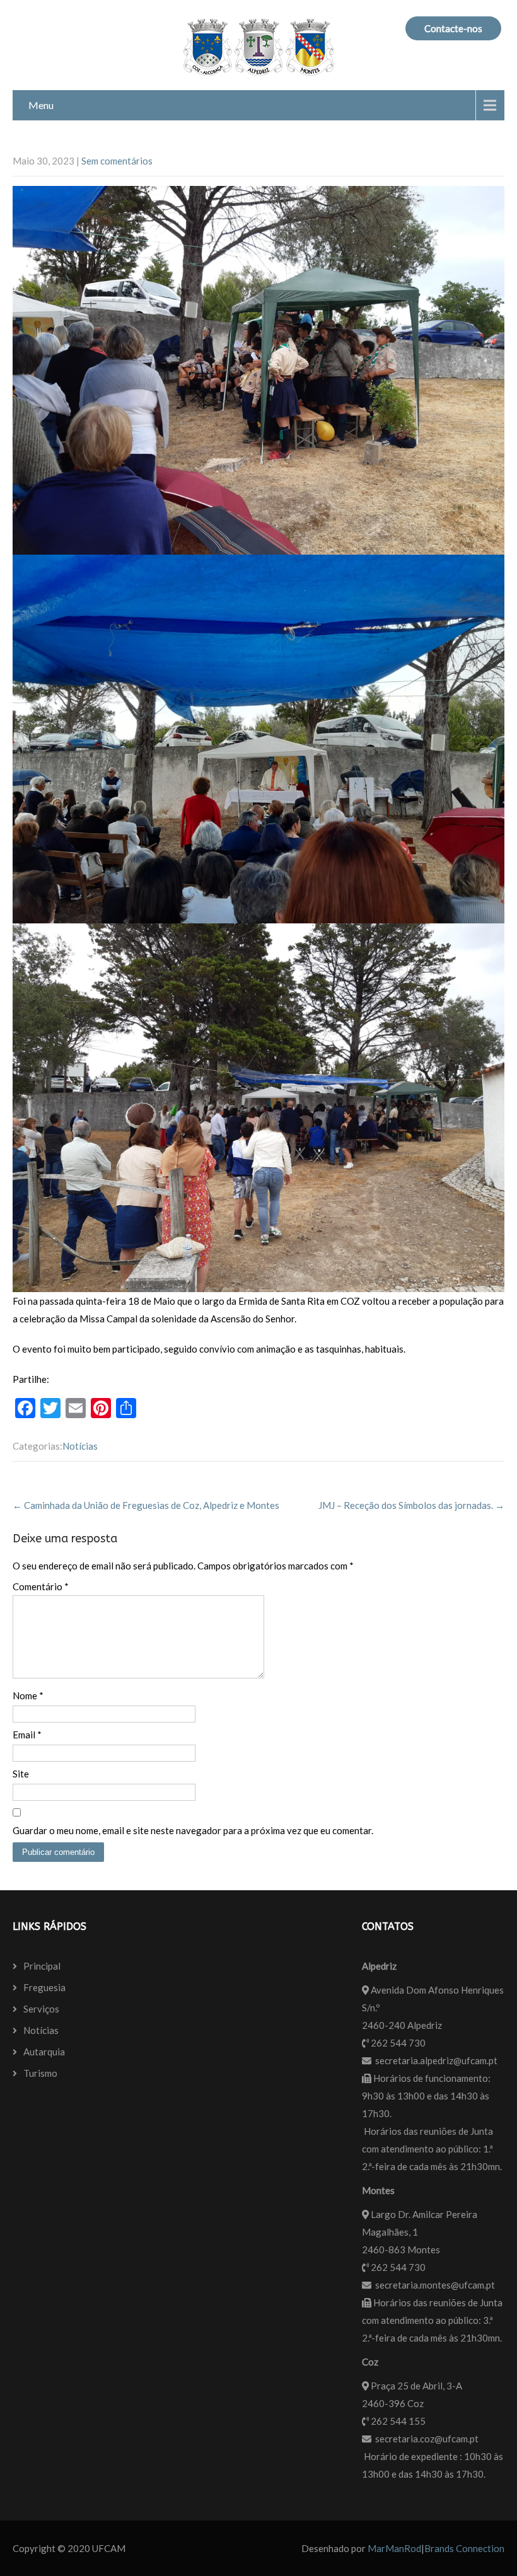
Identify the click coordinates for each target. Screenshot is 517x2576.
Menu (41, 105)
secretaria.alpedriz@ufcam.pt (436, 2060)
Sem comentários (117, 161)
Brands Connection (464, 2548)
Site (21, 1774)
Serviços (41, 2009)
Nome (28, 1695)
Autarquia (44, 2052)
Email (27, 1735)
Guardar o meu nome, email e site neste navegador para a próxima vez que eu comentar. (193, 1830)
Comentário (41, 1586)
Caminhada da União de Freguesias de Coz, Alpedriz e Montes (146, 1505)
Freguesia (44, 1987)
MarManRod (394, 2548)
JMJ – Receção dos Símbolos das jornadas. (411, 1505)
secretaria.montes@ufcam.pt (435, 2285)
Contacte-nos (453, 28)
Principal (42, 1966)
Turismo (40, 2073)
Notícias (80, 1446)
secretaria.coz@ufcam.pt (427, 2439)
